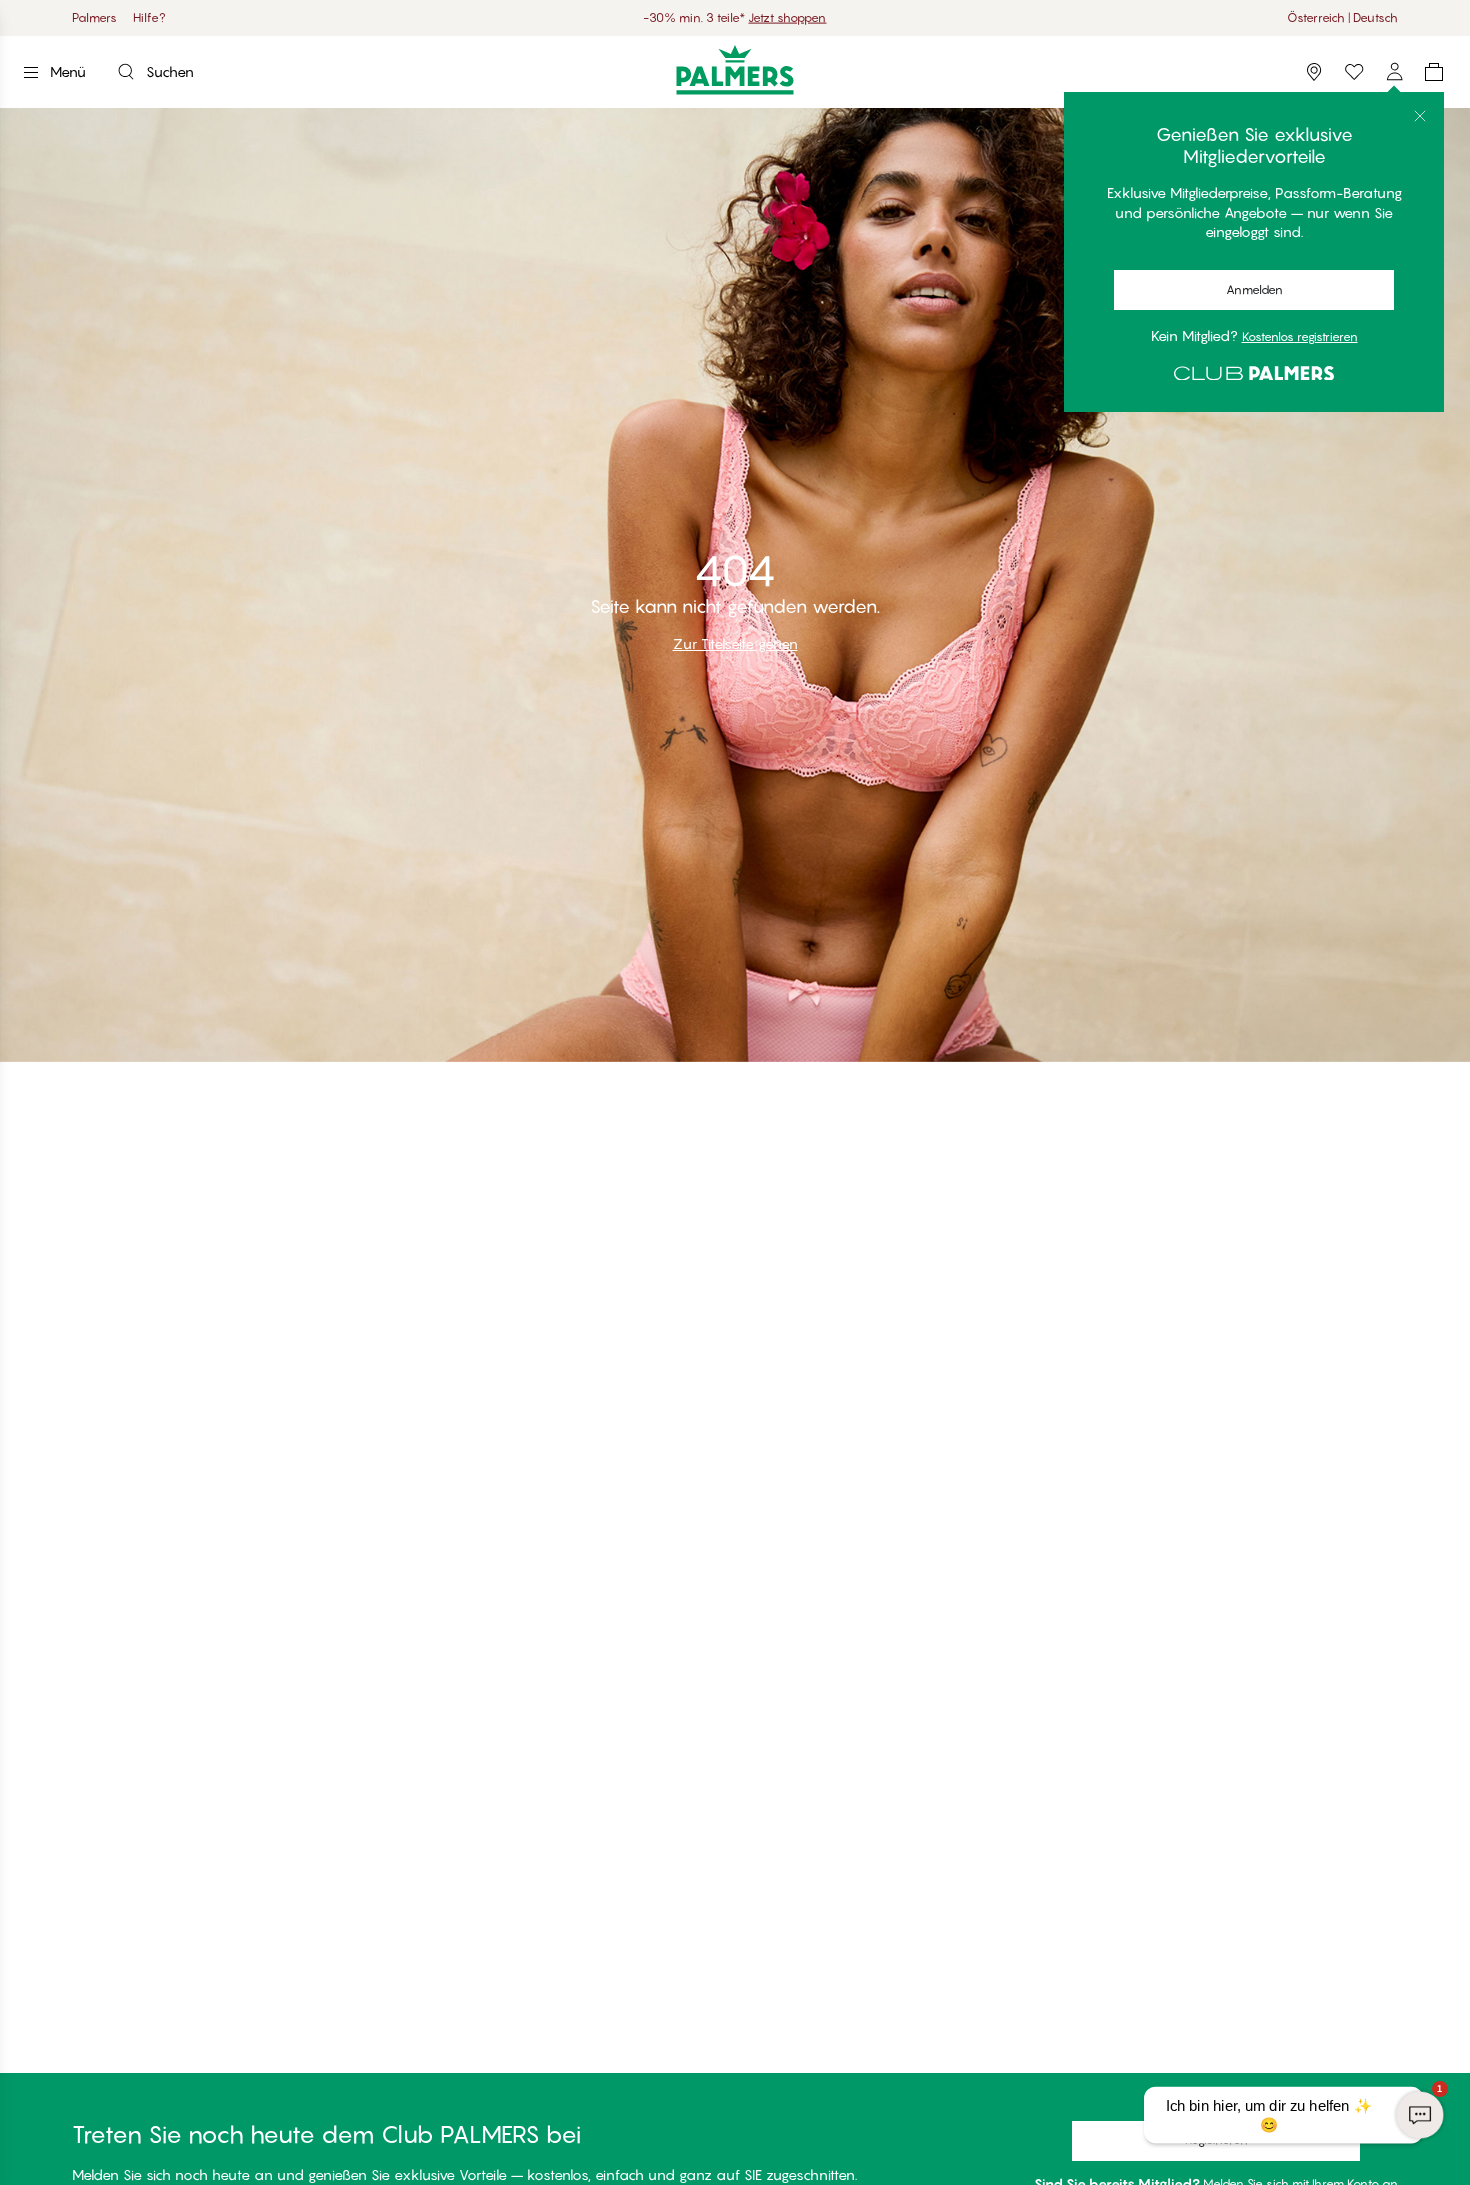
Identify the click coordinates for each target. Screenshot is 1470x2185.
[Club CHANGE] (1394, 72)
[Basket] (1434, 72)
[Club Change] (1354, 72)
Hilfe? (149, 17)
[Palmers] (735, 69)
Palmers (94, 17)
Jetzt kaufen (820, 17)
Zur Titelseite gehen (735, 643)
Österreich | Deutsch (1342, 17)
